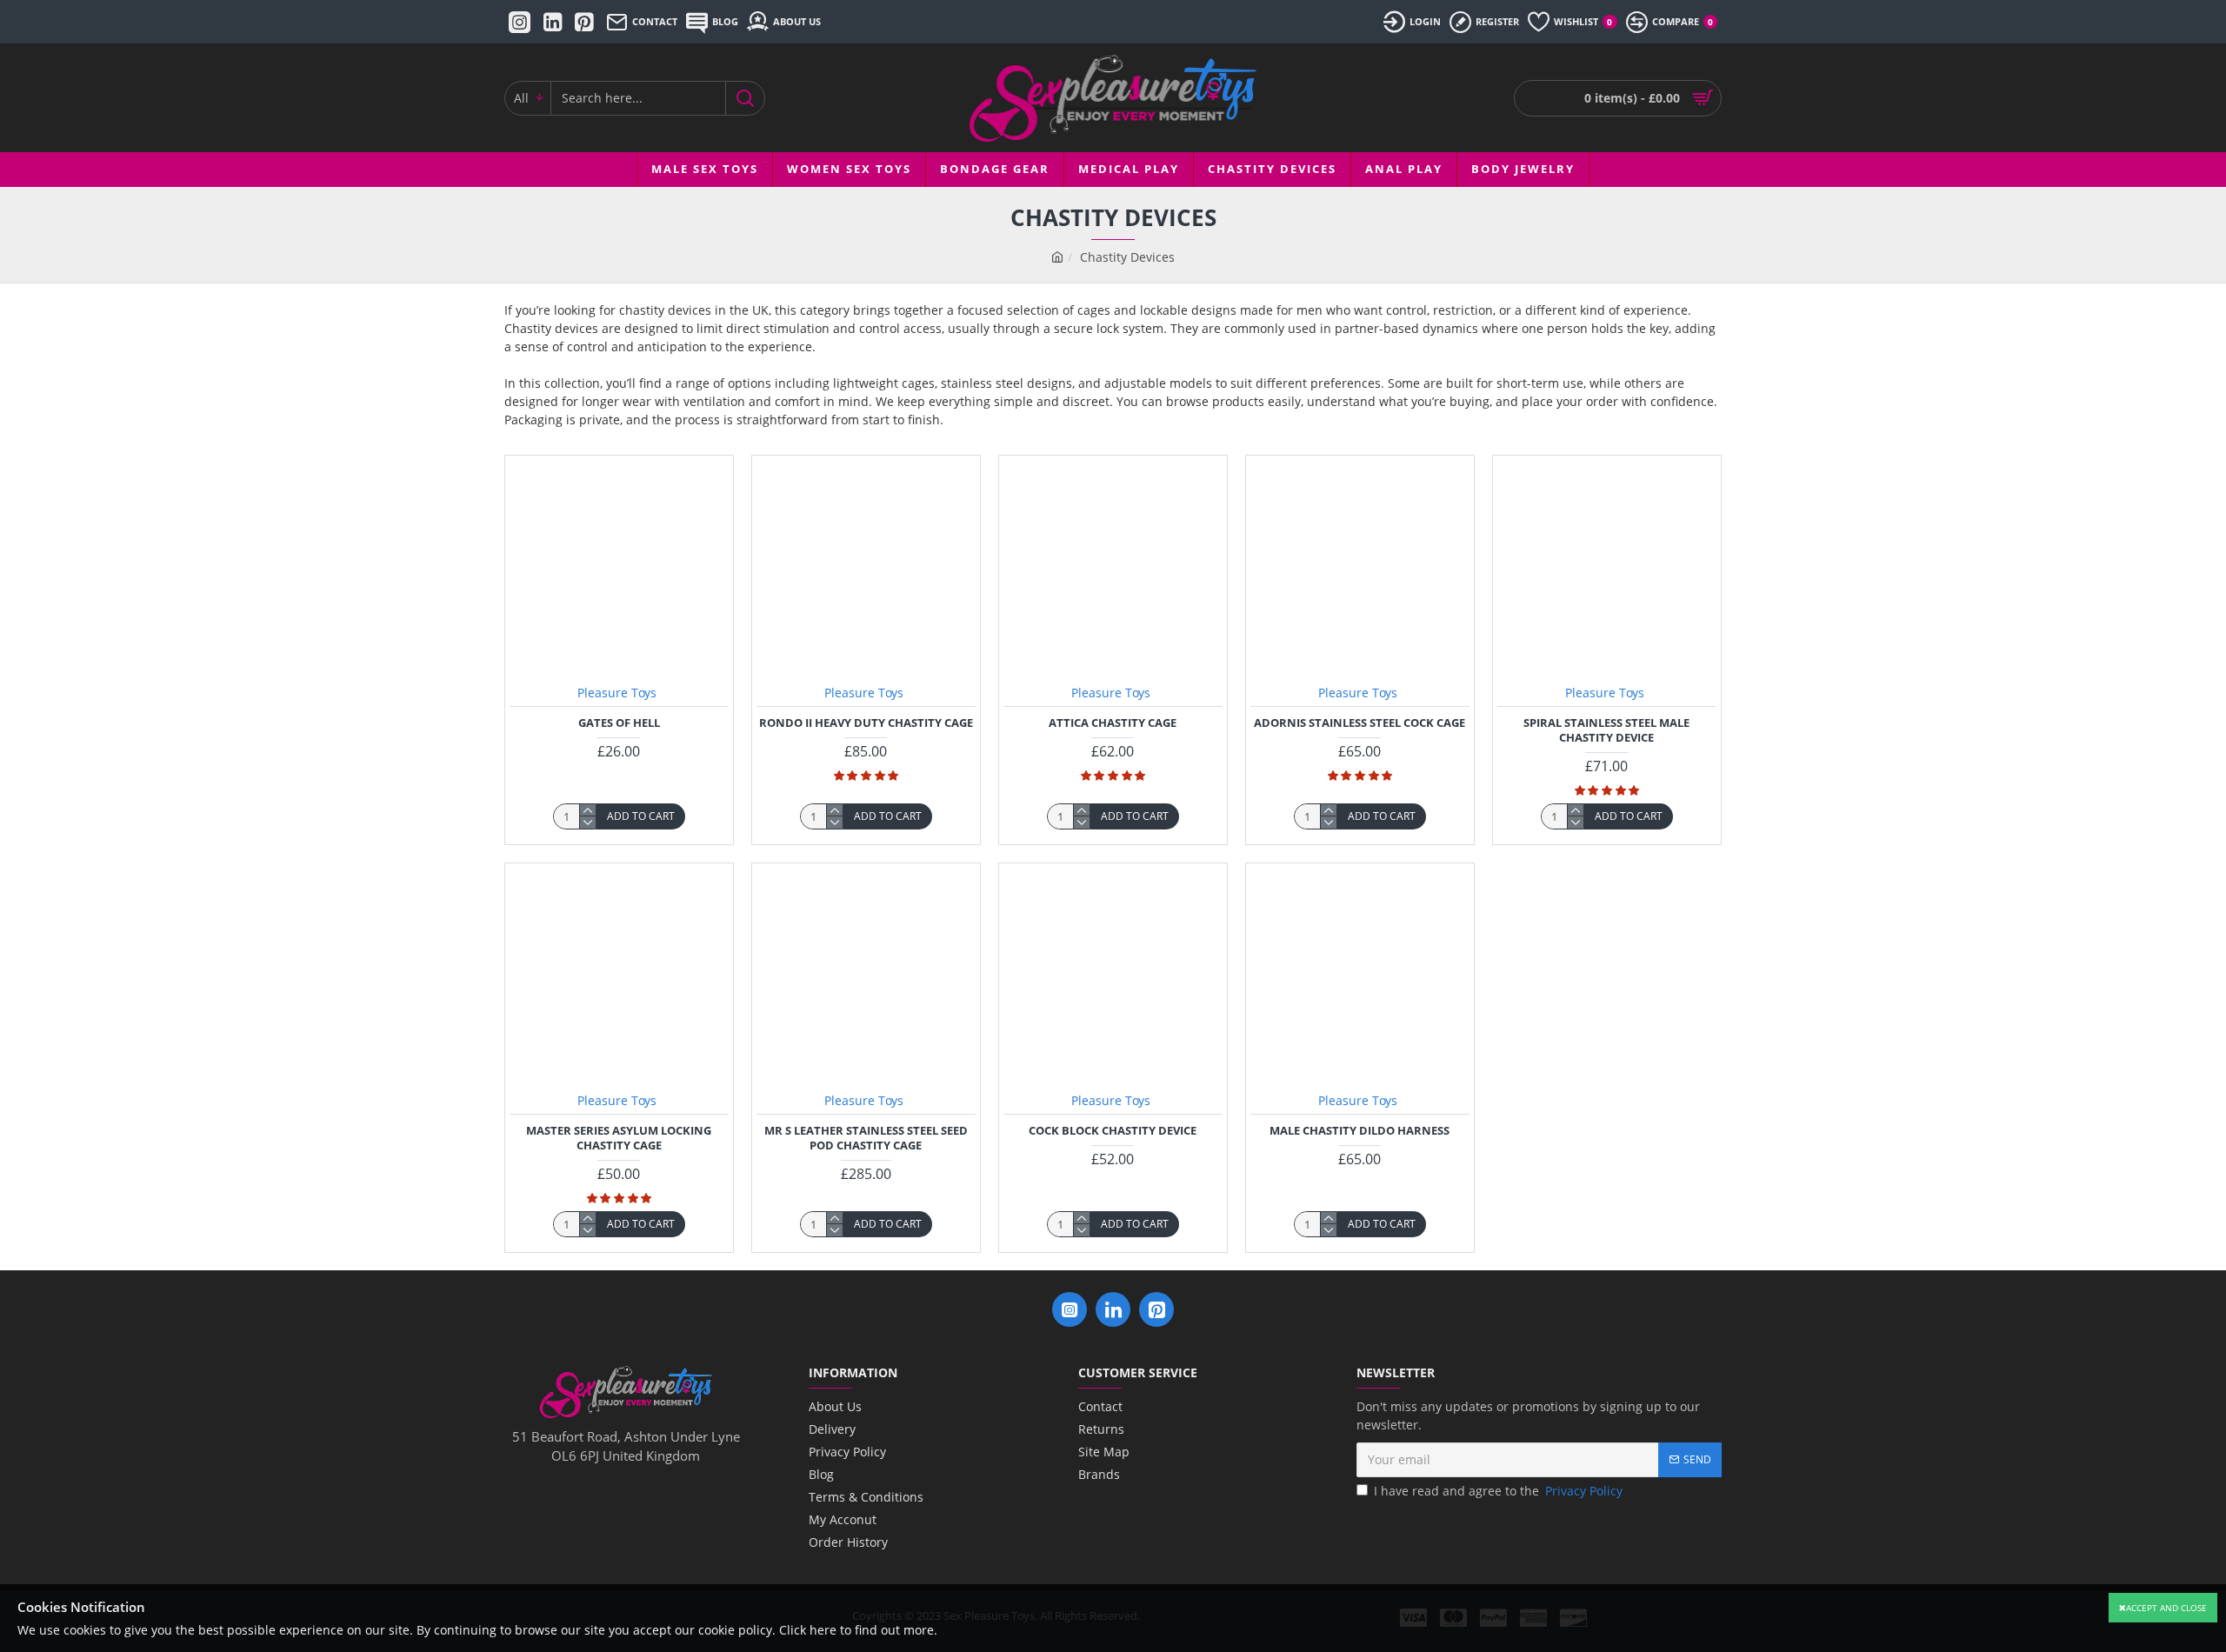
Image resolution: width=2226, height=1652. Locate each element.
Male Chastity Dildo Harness (1360, 1131)
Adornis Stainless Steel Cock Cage (1360, 723)
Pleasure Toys (617, 693)
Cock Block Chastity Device (1113, 1131)
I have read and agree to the (1498, 1491)
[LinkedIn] (1113, 1309)
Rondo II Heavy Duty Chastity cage (866, 723)
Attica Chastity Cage (1113, 723)
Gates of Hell (619, 723)
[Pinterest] (1156, 1309)
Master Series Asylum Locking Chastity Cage (619, 1138)
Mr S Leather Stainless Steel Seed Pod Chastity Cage (866, 1138)
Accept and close (2166, 1608)
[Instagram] (1070, 1309)
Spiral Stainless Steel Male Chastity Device (1606, 730)
